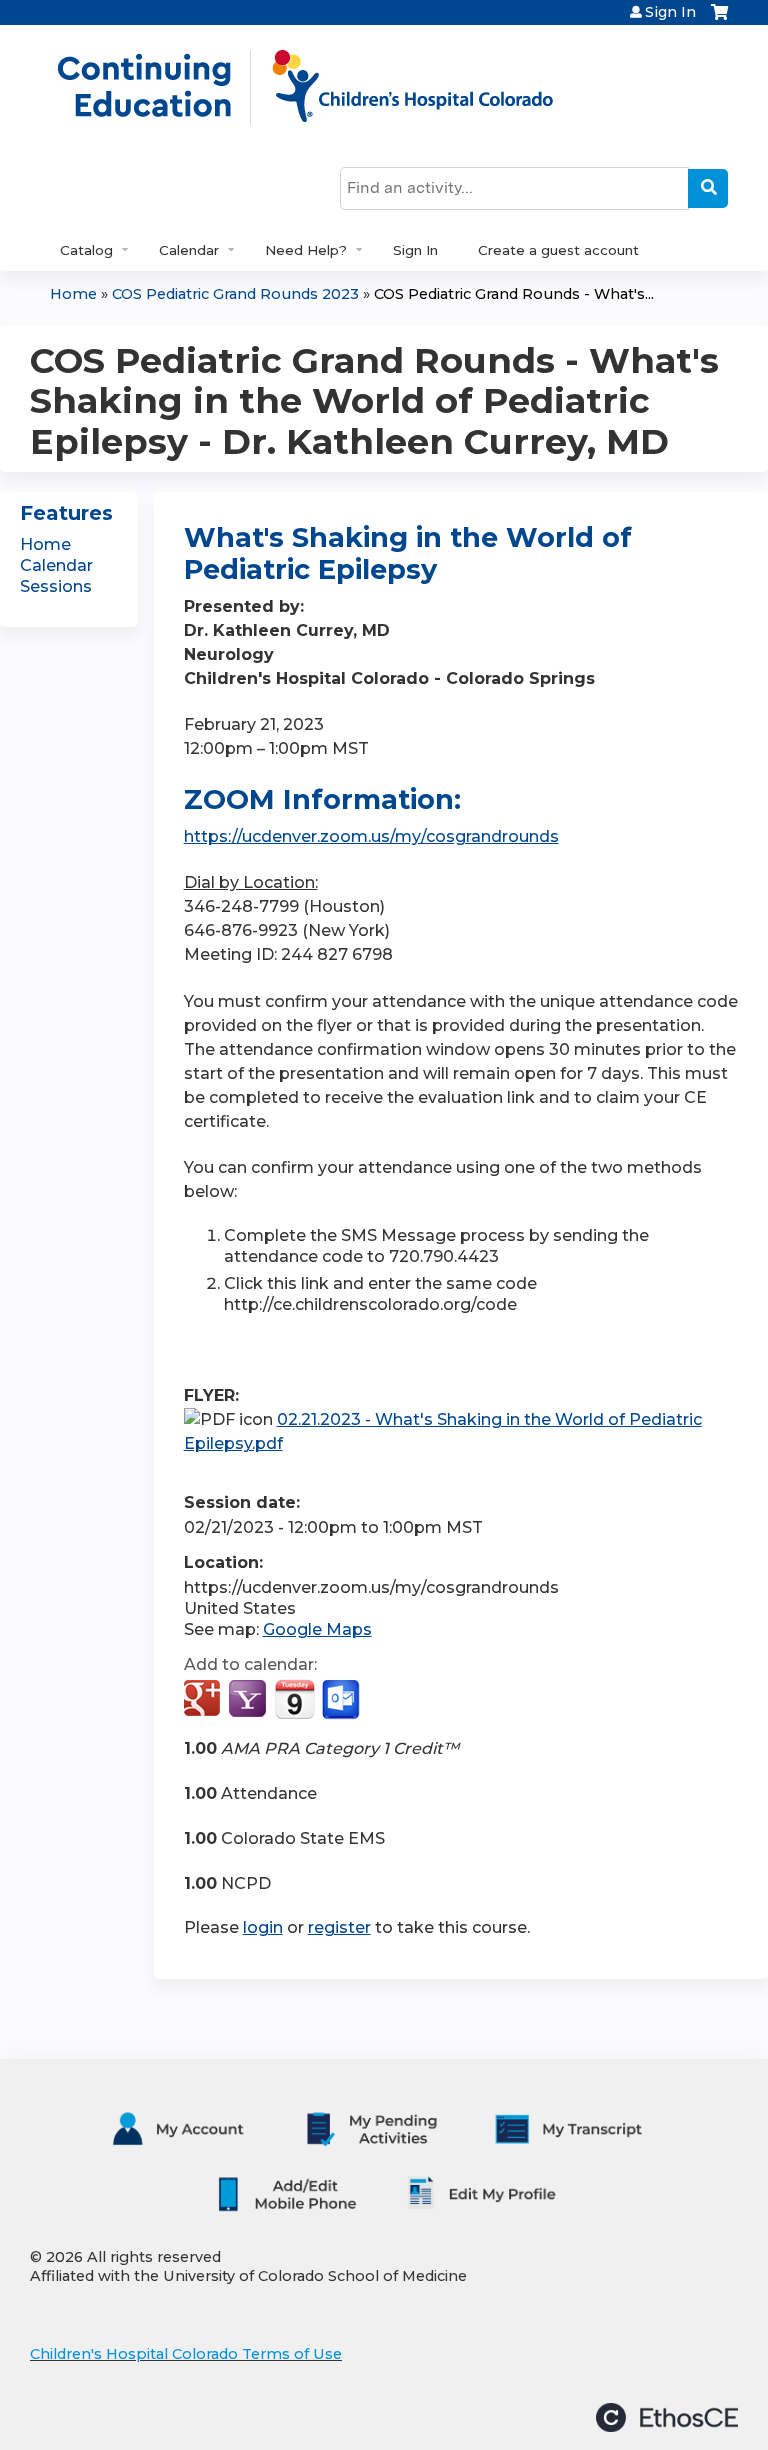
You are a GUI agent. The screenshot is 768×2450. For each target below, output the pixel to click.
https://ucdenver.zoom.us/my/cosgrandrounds (371, 836)
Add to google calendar (204, 1700)
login (263, 1927)
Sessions (56, 586)
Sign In (670, 12)
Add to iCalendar (294, 1699)
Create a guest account (558, 250)
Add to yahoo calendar (249, 1700)
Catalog (86, 250)
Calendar (189, 250)
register (339, 1927)
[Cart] (719, 19)
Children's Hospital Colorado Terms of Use (186, 2354)
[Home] (326, 87)
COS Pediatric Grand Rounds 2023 (235, 294)
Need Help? (306, 250)
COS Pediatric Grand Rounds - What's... (514, 294)
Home (73, 294)
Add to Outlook (342, 1700)
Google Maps (317, 1629)
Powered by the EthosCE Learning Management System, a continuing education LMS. (667, 2417)
